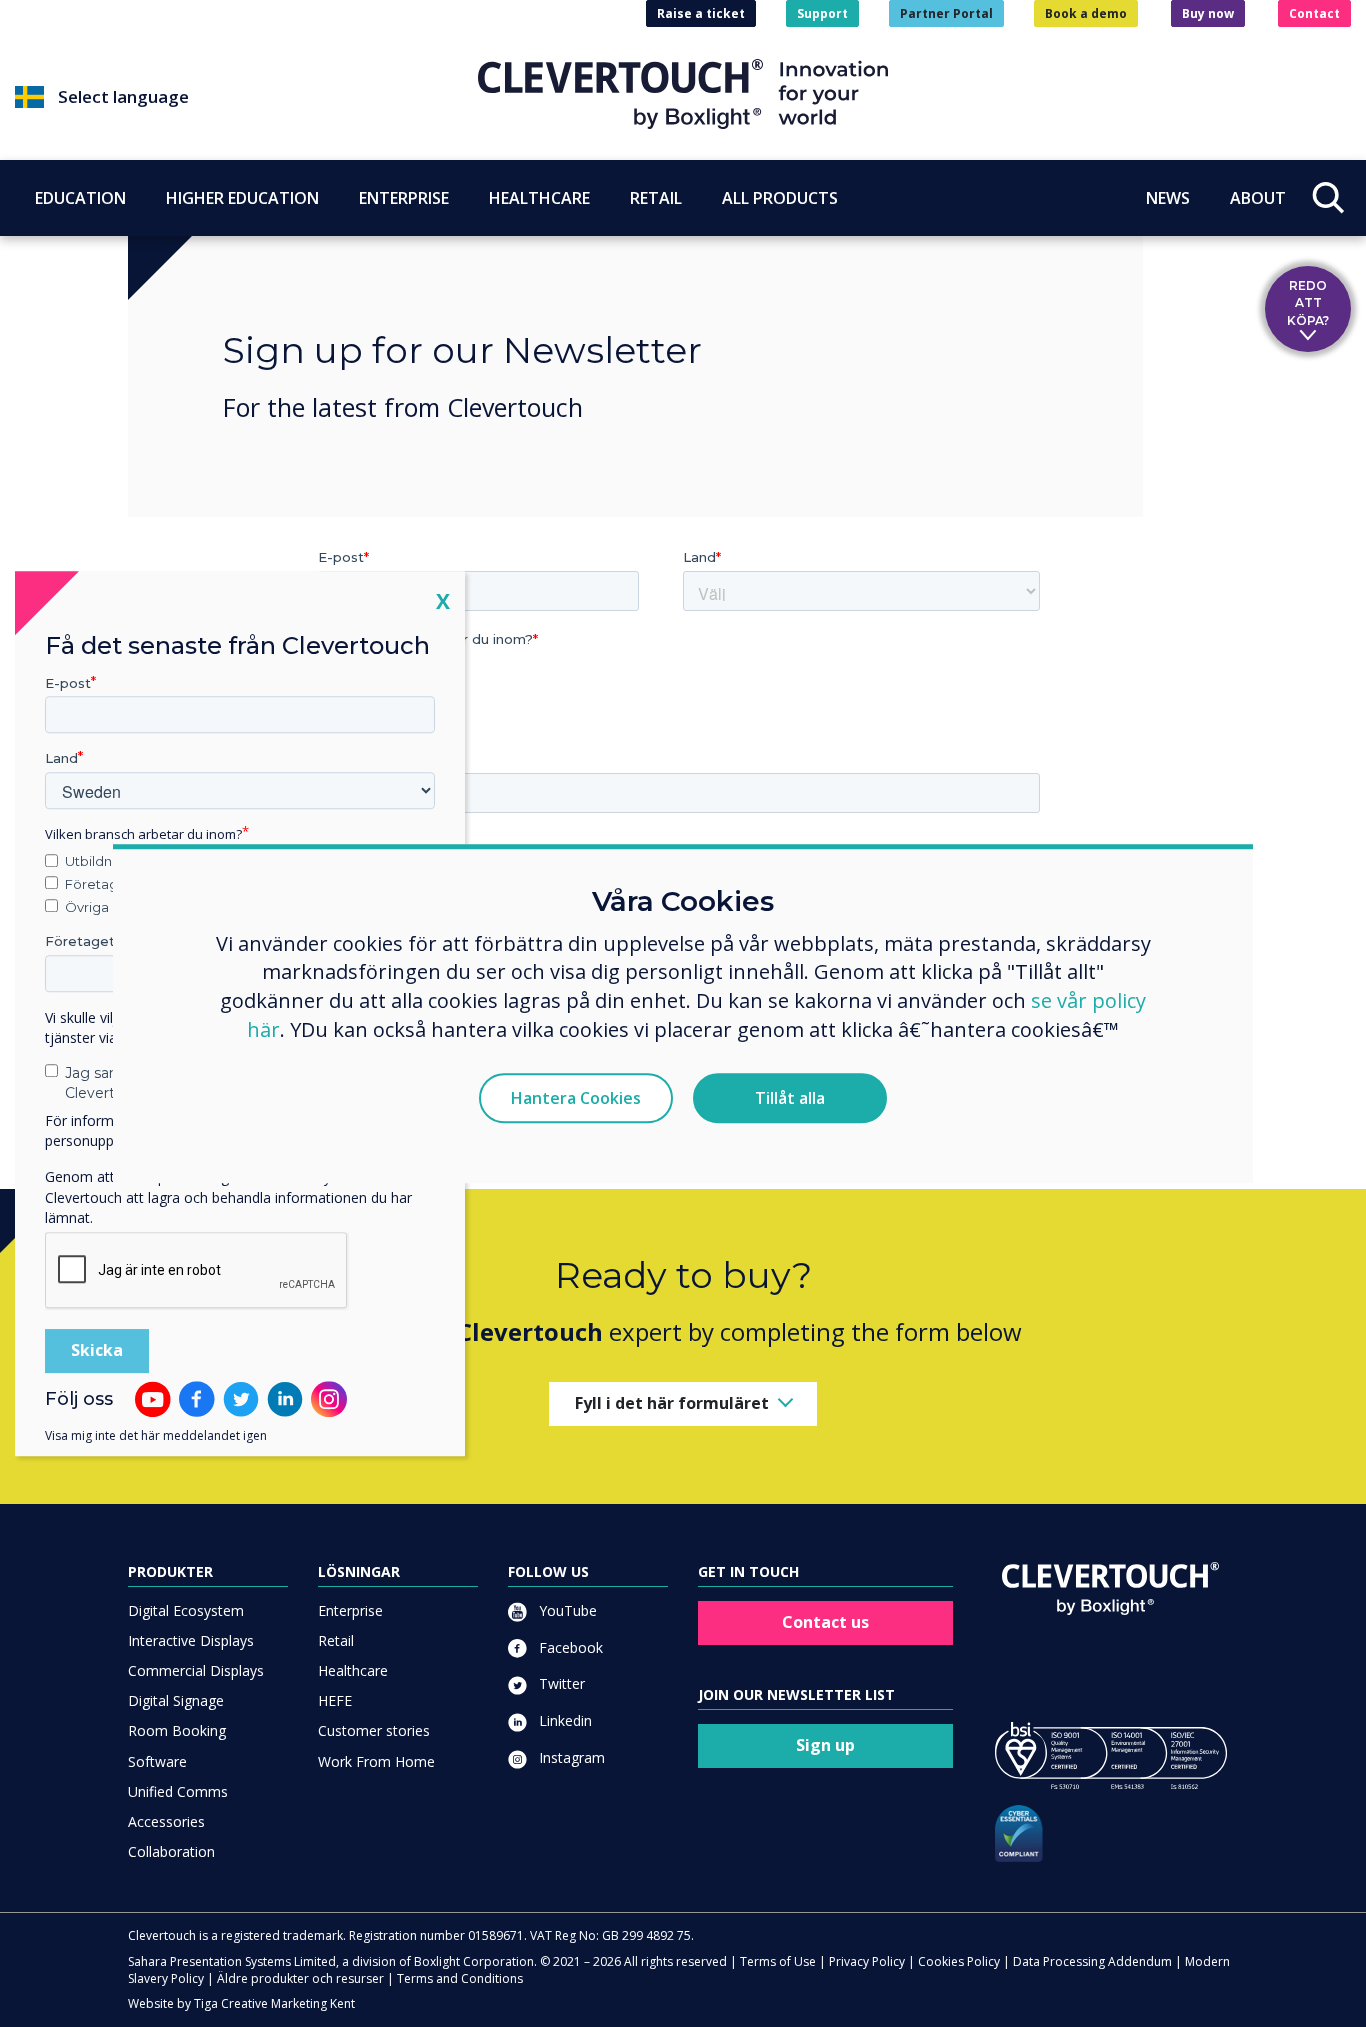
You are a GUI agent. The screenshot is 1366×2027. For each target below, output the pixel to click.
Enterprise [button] (404, 197)
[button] (246, 97)
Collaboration (171, 1851)
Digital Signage (176, 1700)
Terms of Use (778, 1961)
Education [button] (80, 197)
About (1258, 197)
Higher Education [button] (242, 197)
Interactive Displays (191, 1640)
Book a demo (1086, 13)
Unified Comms (178, 1791)
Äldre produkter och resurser (300, 1978)
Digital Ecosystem (186, 1610)
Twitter (560, 1683)
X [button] (443, 600)
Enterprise (350, 1610)
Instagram (570, 1757)
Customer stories (374, 1730)
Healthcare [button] (539, 197)
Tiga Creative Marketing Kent (274, 2003)
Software (157, 1761)
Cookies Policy (959, 1961)
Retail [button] (656, 197)
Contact (1314, 13)
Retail (336, 1640)
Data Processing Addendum (1092, 1961)
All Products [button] (780, 197)
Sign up (825, 1745)
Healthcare (353, 1670)
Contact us (825, 1622)
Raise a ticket (701, 13)
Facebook (569, 1647)
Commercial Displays (196, 1670)
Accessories (166, 1821)
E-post (68, 683)
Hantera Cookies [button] (576, 1098)
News (1168, 197)
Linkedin (563, 1720)
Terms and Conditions (460, 1978)
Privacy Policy (867, 1961)
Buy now (1208, 13)
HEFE (335, 1700)
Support (822, 13)
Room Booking (177, 1730)
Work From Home (376, 1761)
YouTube (566, 1610)
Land (61, 759)
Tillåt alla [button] (790, 1098)
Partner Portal (946, 13)
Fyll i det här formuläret (672, 1403)
